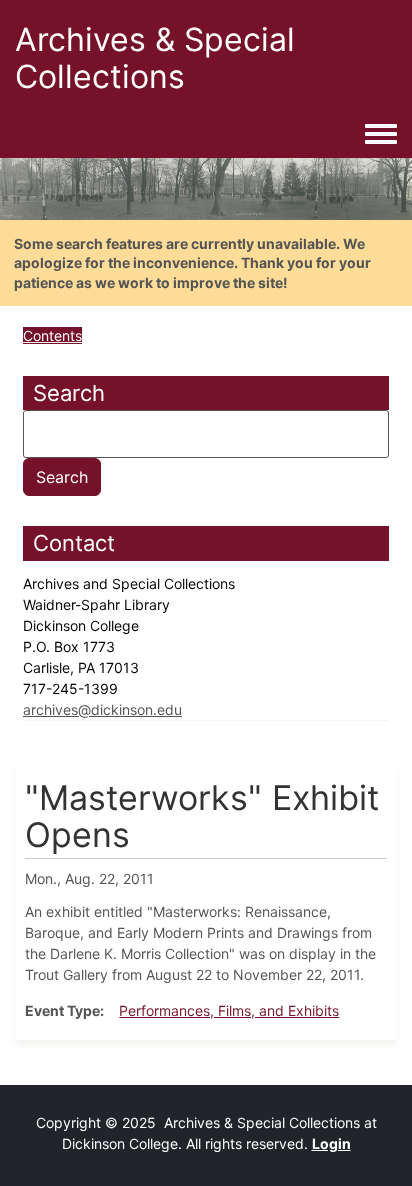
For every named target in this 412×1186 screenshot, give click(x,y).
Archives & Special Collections (155, 58)
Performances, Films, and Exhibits (229, 1010)
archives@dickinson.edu (102, 709)
